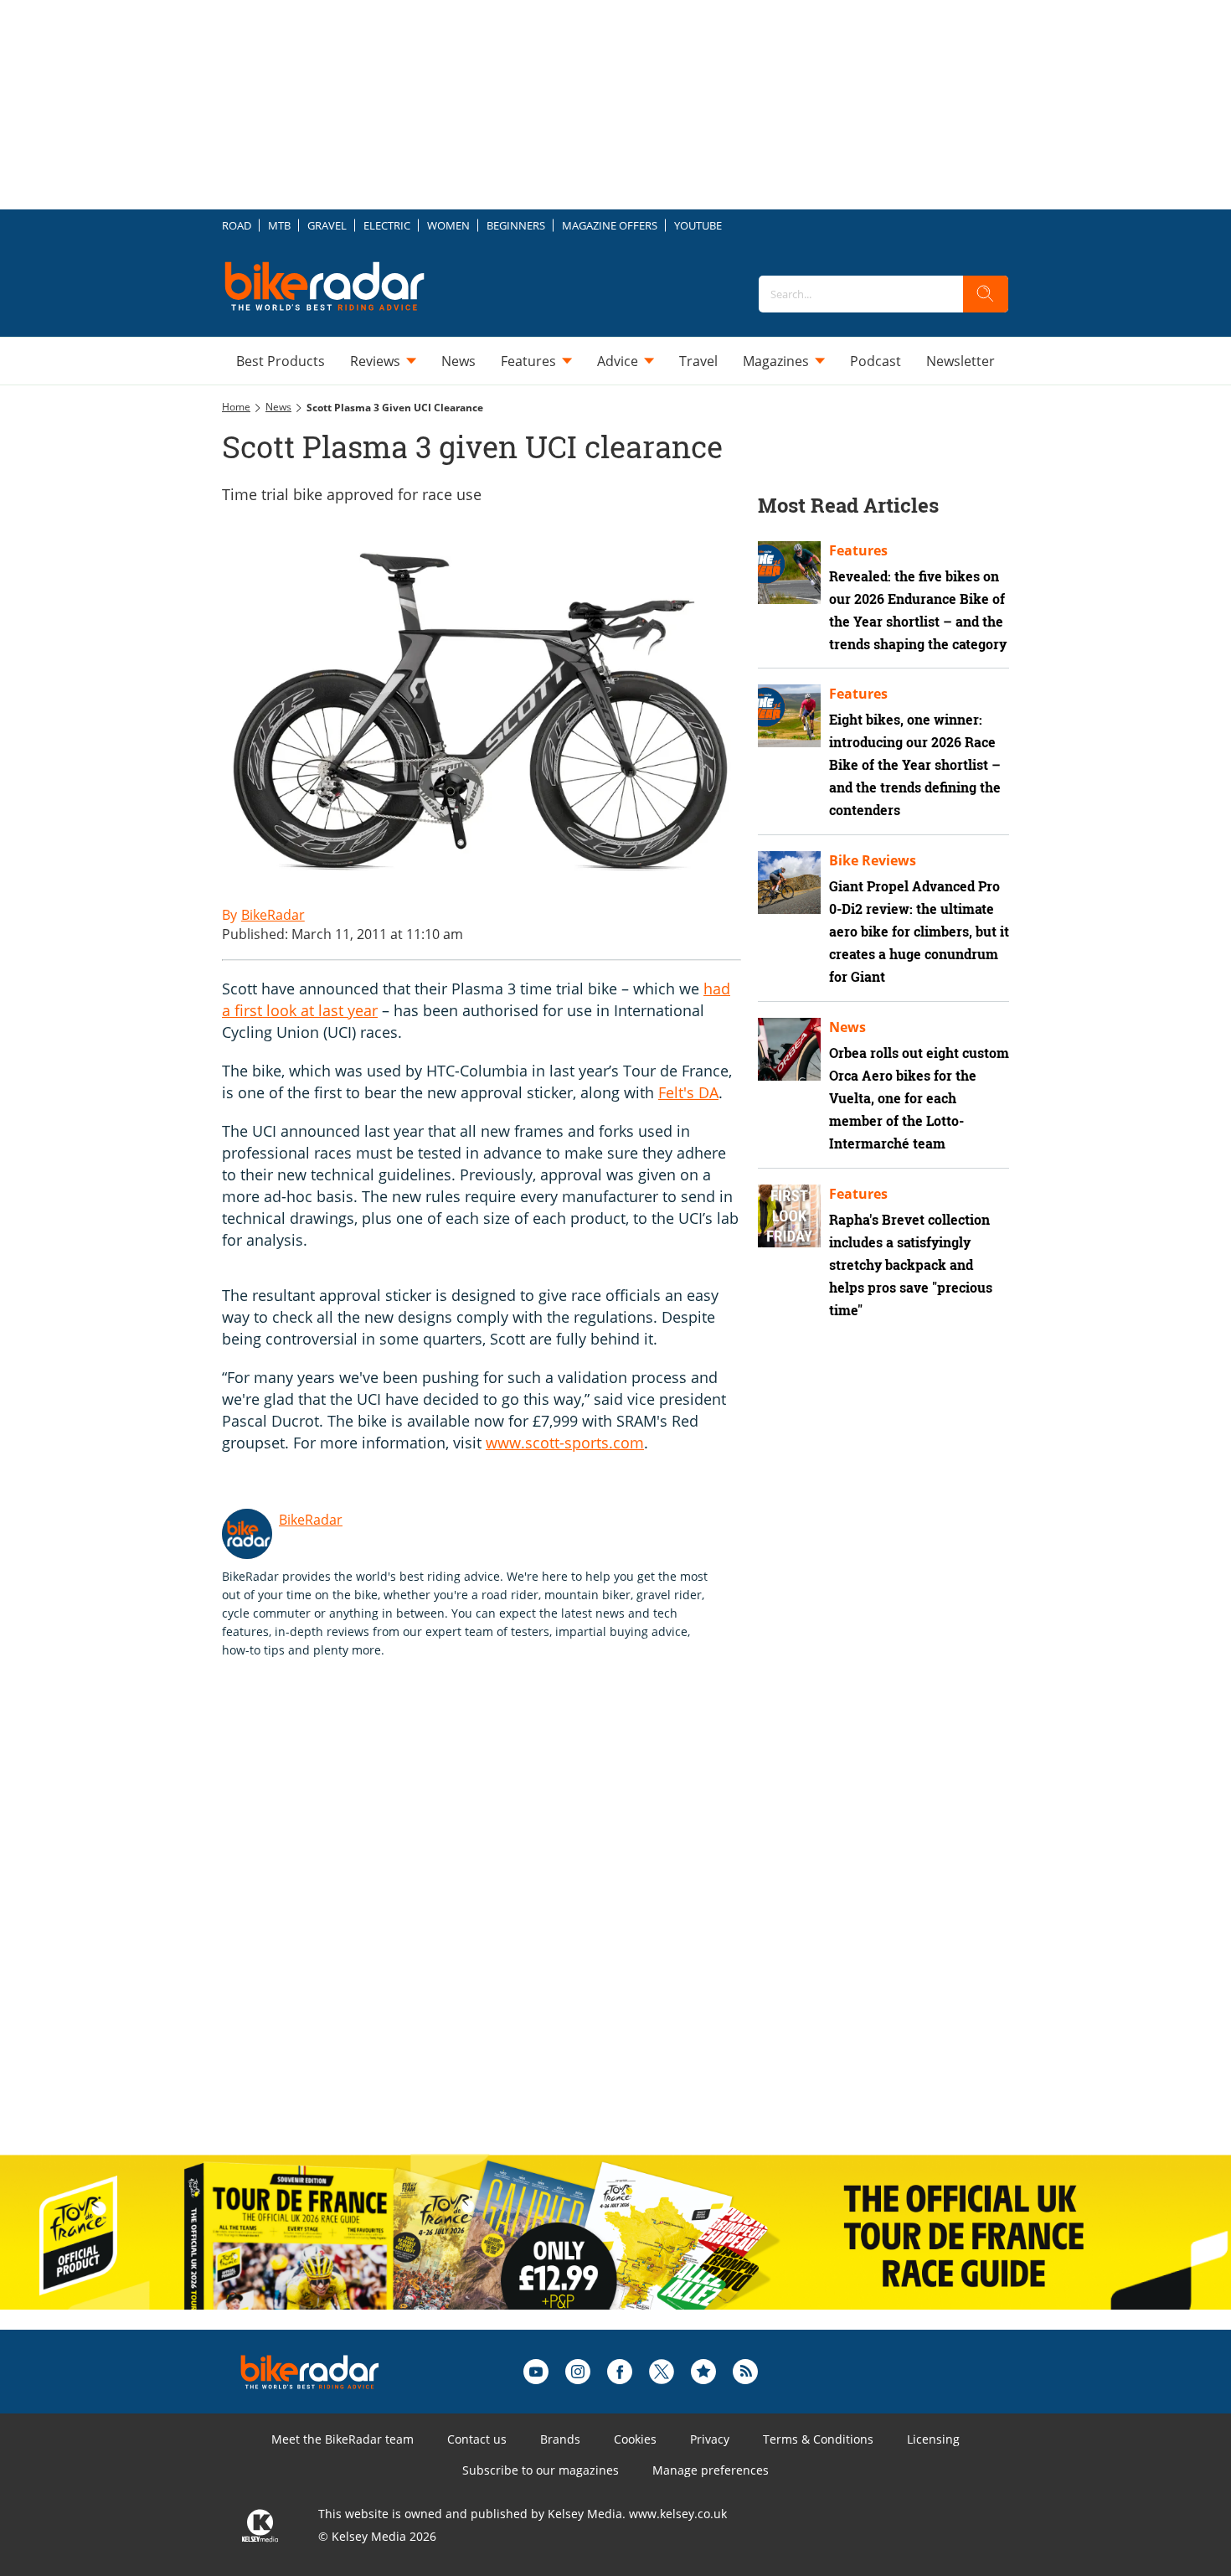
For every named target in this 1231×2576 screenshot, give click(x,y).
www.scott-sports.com (565, 1443)
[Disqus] (498, 1924)
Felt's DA (688, 1092)
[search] (986, 294)
